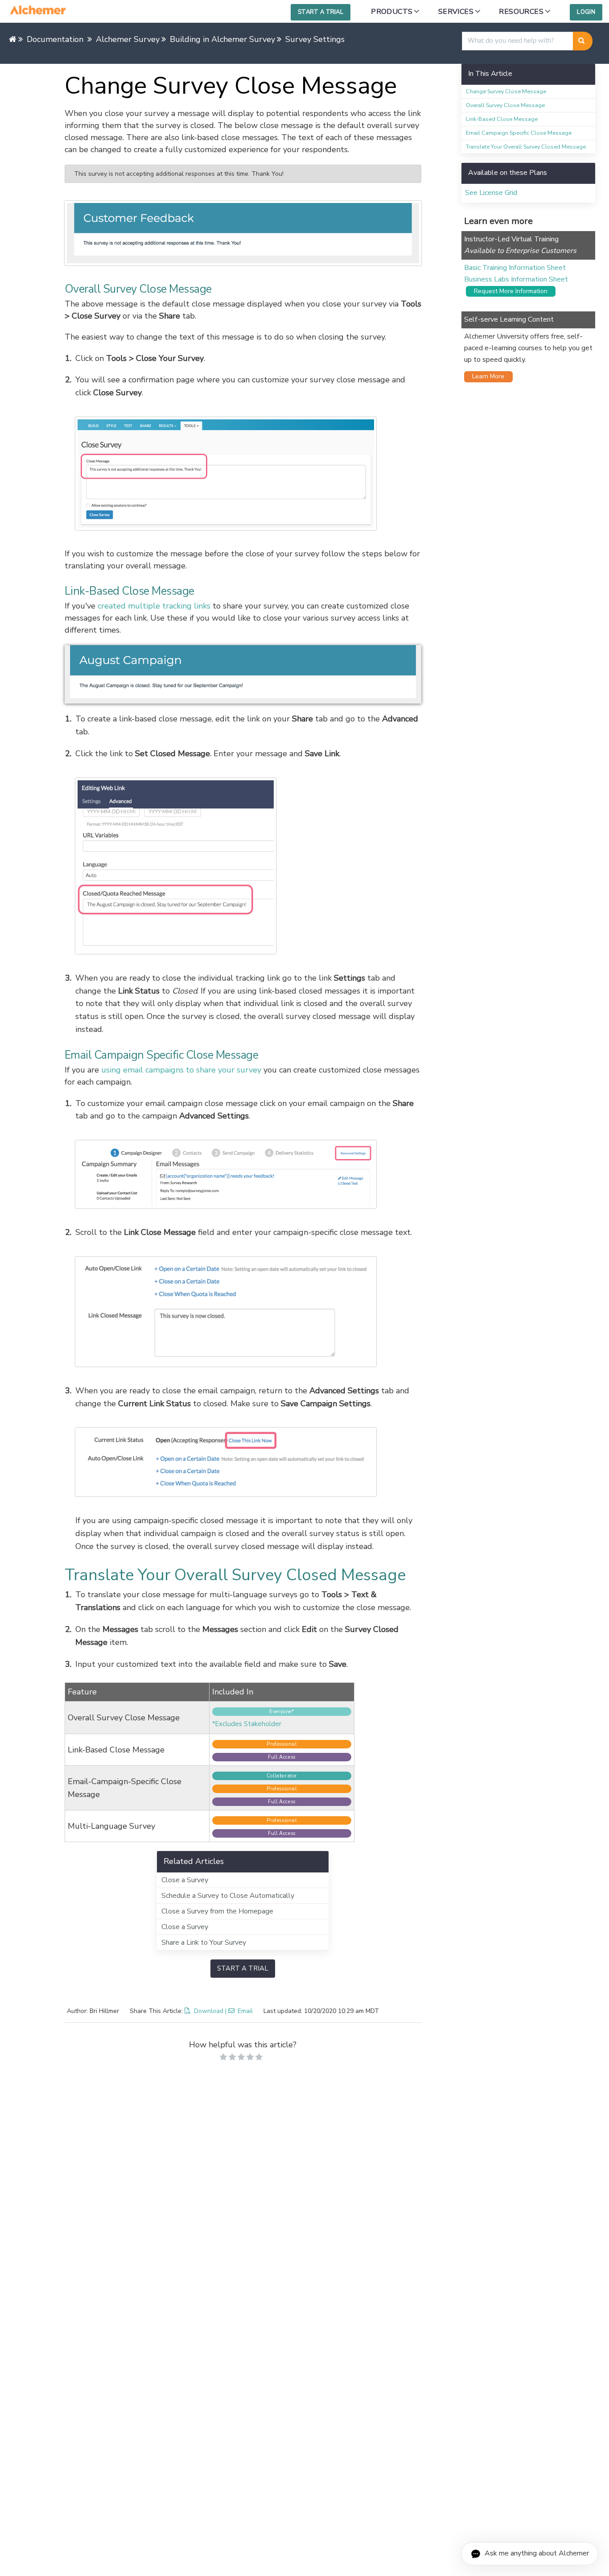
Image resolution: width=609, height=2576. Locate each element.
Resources (521, 12)
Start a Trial (321, 12)
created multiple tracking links (154, 606)
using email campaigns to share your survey (181, 1070)
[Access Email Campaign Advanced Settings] (248, 1174)
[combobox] (518, 41)
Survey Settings (315, 39)
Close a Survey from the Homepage (217, 1911)
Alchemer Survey (128, 39)
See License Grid (491, 193)
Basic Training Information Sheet (515, 268)
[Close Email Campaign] (248, 1462)
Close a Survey (185, 1880)
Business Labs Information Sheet (516, 279)
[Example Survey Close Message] (243, 233)
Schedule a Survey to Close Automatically (228, 1896)
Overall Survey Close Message (505, 105)
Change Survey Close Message (506, 91)
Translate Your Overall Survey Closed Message (526, 147)
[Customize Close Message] (248, 474)
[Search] (583, 41)
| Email (239, 2011)
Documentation (55, 39)
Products (392, 12)
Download (209, 2011)
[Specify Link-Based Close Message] (248, 866)
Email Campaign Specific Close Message (519, 133)
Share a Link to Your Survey (204, 1942)
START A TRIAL (243, 1968)
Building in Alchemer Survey (222, 39)
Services (456, 12)
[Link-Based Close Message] (243, 675)
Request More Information (508, 291)
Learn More (486, 376)
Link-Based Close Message (502, 119)
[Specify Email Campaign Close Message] (248, 1312)
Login (586, 12)
